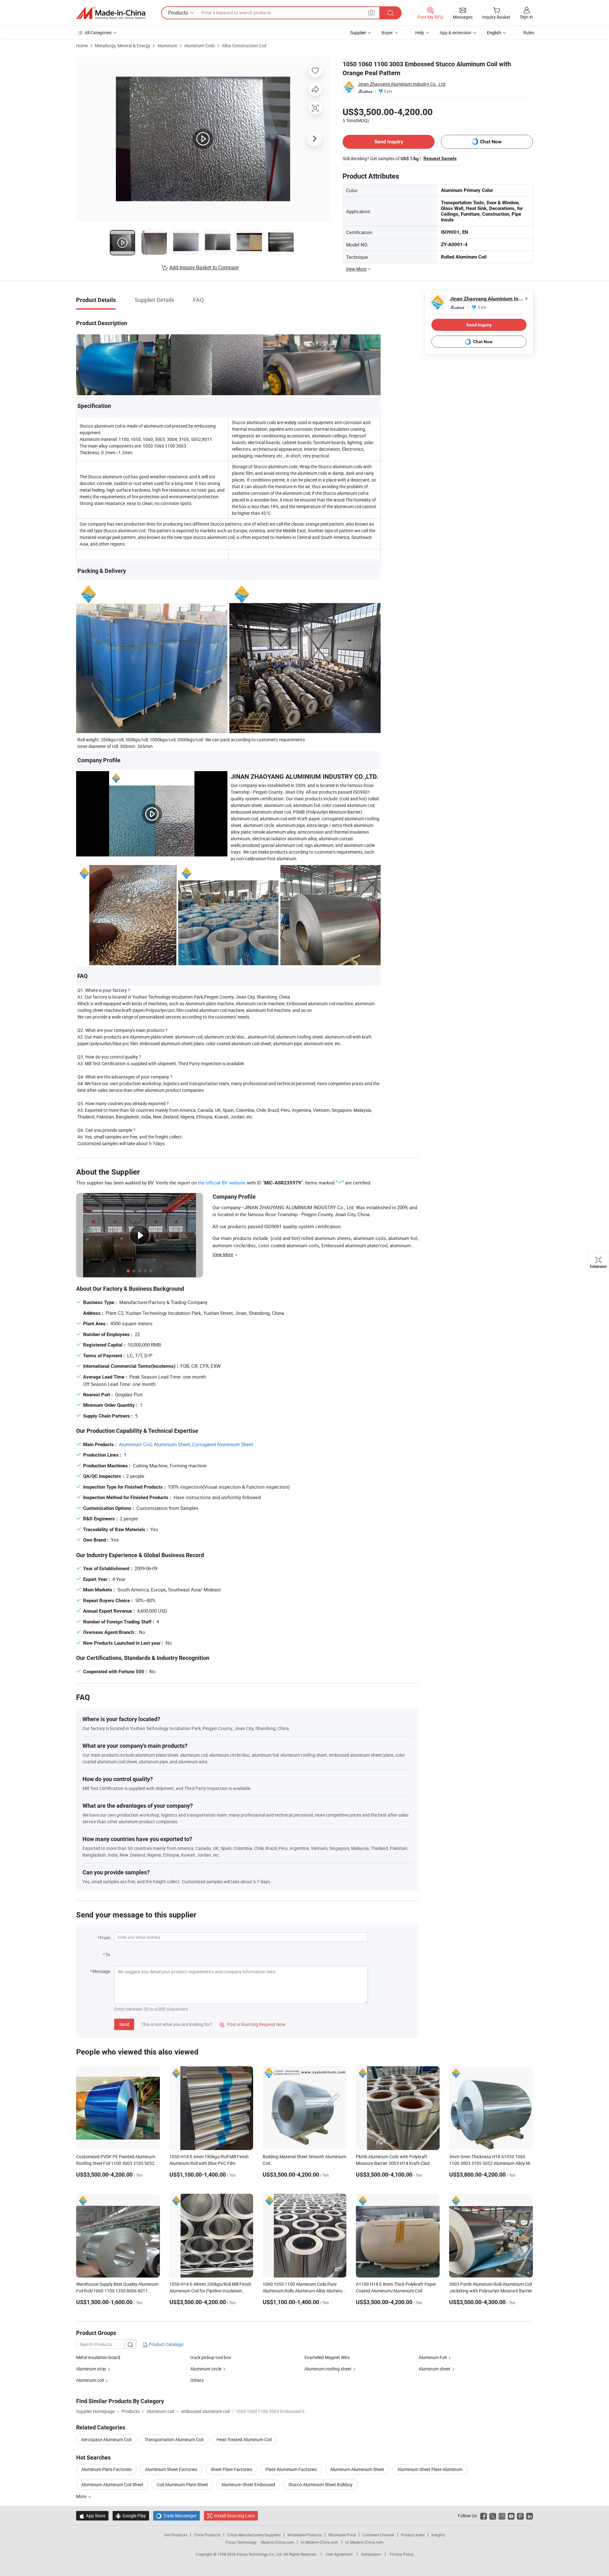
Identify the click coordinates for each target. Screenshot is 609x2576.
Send (124, 2024)
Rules (529, 33)
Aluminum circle (206, 2369)
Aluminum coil (90, 2380)
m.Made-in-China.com (320, 2542)
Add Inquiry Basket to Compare (204, 267)
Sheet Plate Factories (231, 2469)
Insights (438, 2535)
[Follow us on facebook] (484, 2516)
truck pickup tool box (211, 2357)
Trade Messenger (177, 2516)
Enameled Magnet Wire (327, 2357)
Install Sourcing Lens (234, 2516)
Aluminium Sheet (172, 1444)
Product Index (413, 2535)
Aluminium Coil (135, 1444)
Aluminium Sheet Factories (171, 2469)
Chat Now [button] (491, 142)
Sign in (526, 17)
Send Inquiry (389, 142)
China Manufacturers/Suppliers (254, 2535)
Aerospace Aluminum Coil (106, 2439)
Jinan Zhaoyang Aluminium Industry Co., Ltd (402, 84)
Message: (102, 1971)
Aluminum (167, 46)
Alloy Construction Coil (244, 46)
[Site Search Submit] (390, 13)
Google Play (131, 2516)
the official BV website (222, 1183)
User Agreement (339, 2554)
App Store (92, 2516)
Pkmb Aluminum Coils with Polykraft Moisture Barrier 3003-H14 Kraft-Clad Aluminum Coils (393, 2163)
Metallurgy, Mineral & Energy (123, 46)
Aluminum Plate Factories (106, 2469)
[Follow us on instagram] (502, 2516)
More (82, 2496)
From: (105, 1938)
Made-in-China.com (277, 2542)
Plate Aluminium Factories (291, 2469)
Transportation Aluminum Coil (174, 2439)
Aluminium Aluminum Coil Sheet (112, 2484)
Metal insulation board (98, 2357)
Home (82, 46)
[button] (371, 13)
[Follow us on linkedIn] (530, 2516)
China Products (207, 2535)
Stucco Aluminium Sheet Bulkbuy (321, 2484)
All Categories (98, 33)
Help (420, 33)
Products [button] (178, 13)
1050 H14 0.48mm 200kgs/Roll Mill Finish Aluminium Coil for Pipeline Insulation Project (210, 2291)
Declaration (371, 2554)
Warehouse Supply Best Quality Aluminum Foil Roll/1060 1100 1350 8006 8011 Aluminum (117, 2291)
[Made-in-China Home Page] (111, 13)
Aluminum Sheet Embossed (248, 2484)
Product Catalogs (166, 2344)
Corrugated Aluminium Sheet (223, 1444)
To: (108, 1954)
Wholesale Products (304, 2535)
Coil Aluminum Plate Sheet (182, 2484)
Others (197, 2380)
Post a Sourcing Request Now (252, 2024)
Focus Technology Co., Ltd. (260, 2554)
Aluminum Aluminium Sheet (357, 2469)
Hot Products (176, 2535)
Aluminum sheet (435, 2369)
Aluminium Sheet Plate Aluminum (430, 2469)
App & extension (455, 33)
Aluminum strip (91, 2369)
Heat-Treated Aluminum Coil (244, 2439)
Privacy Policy (402, 2554)
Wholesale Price (342, 2535)
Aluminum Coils (200, 46)
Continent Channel (378, 2535)
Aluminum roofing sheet (328, 2369)
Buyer (387, 33)
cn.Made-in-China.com (364, 2542)
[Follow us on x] (493, 2516)
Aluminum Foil (433, 2357)
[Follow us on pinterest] (520, 2516)
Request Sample (440, 158)
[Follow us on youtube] (511, 2516)
